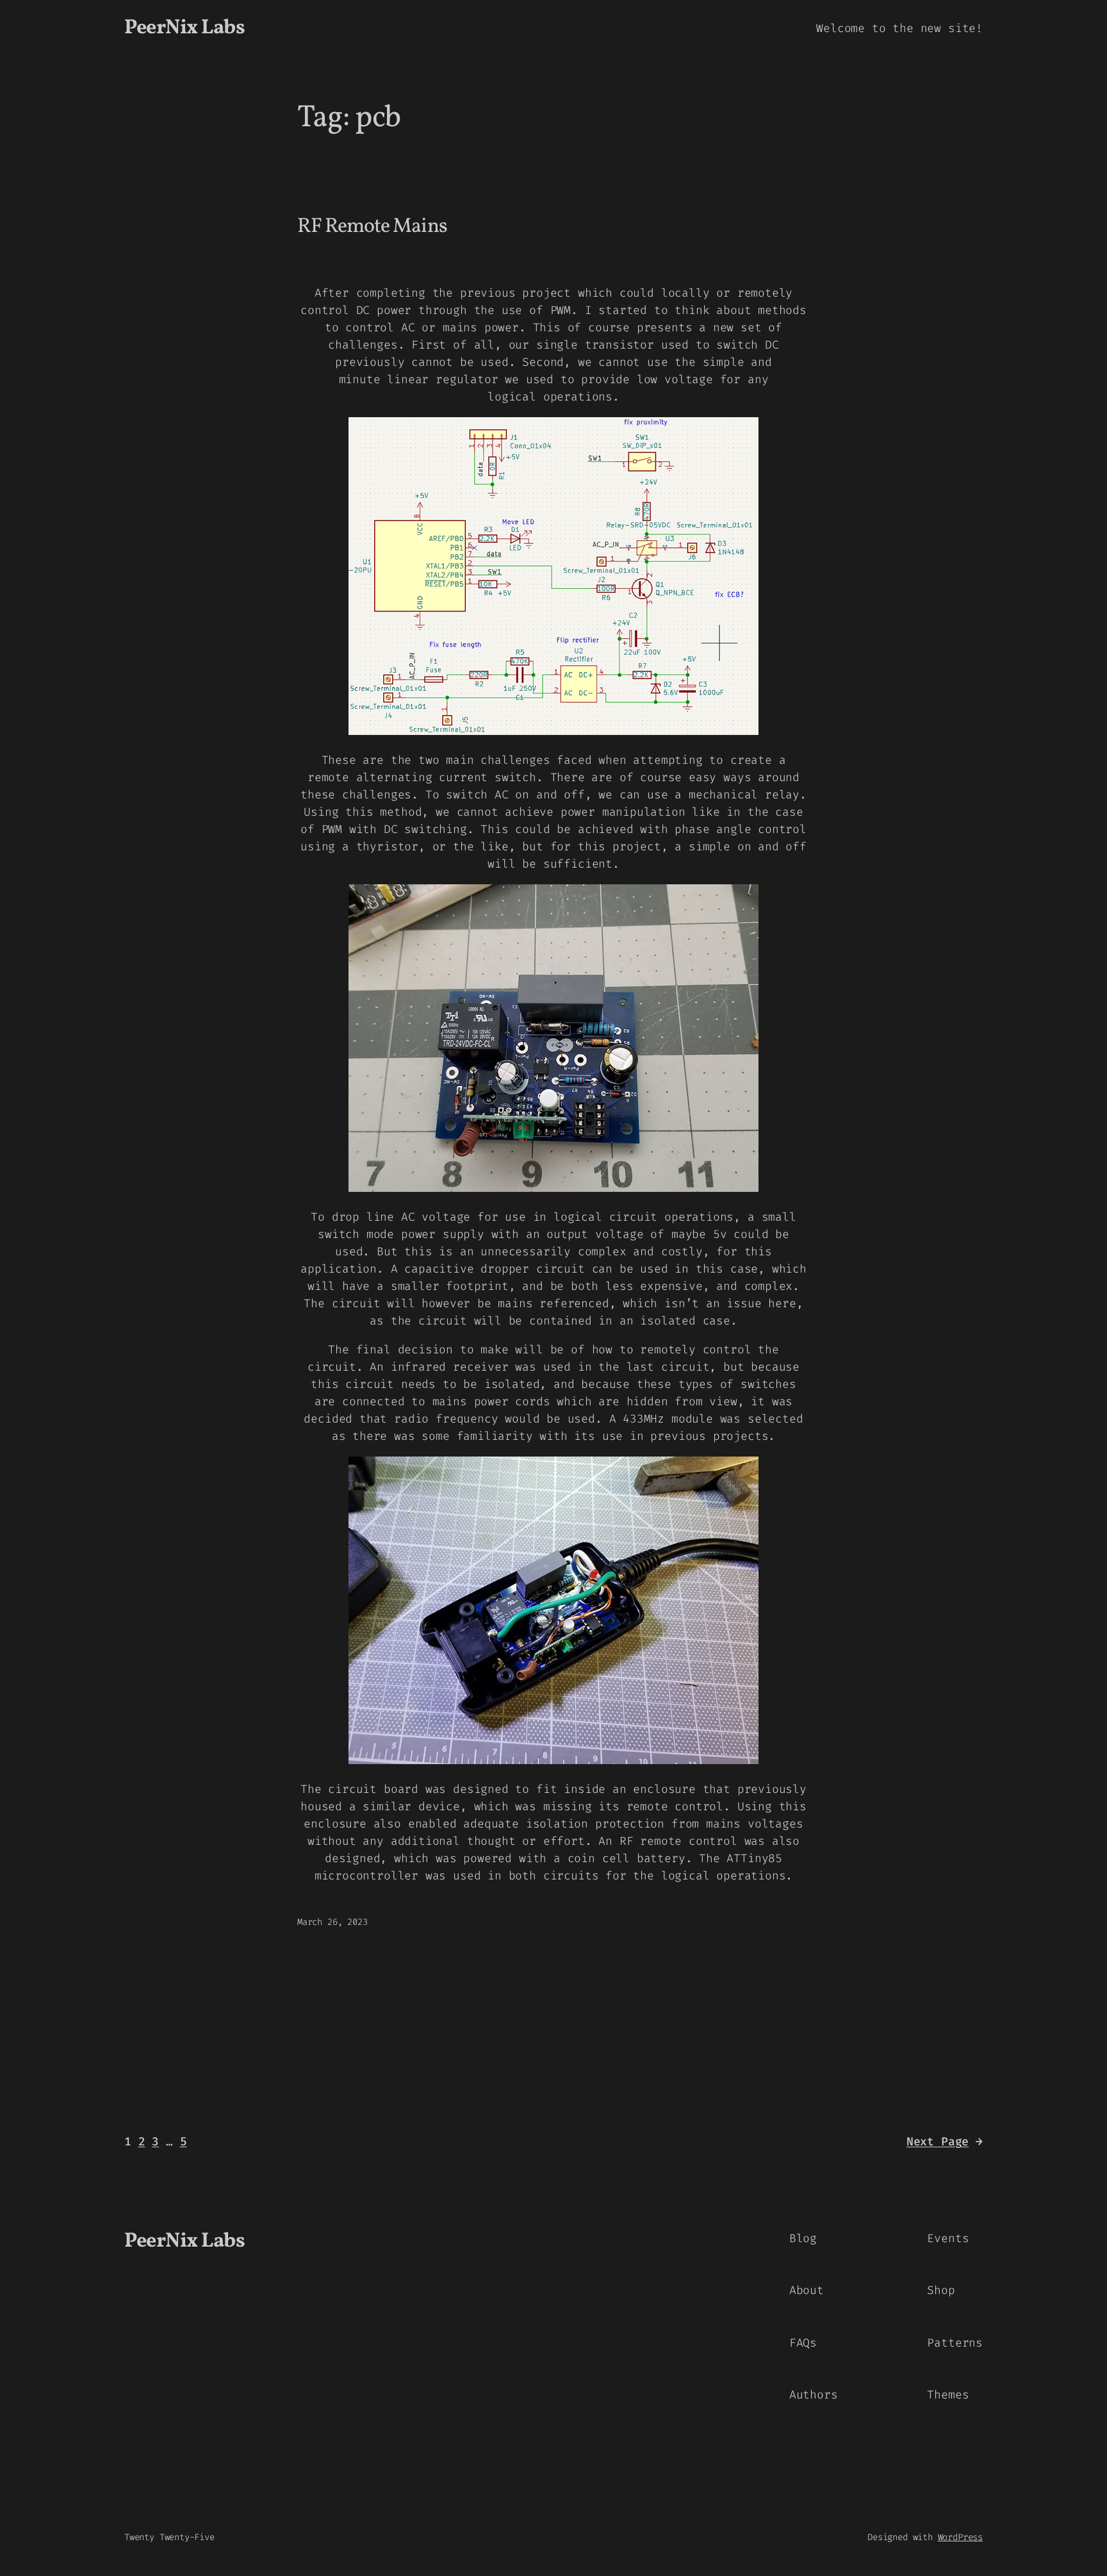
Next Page (945, 2142)
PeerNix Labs (184, 28)
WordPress (960, 2537)
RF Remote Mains (372, 227)
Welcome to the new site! (899, 28)
